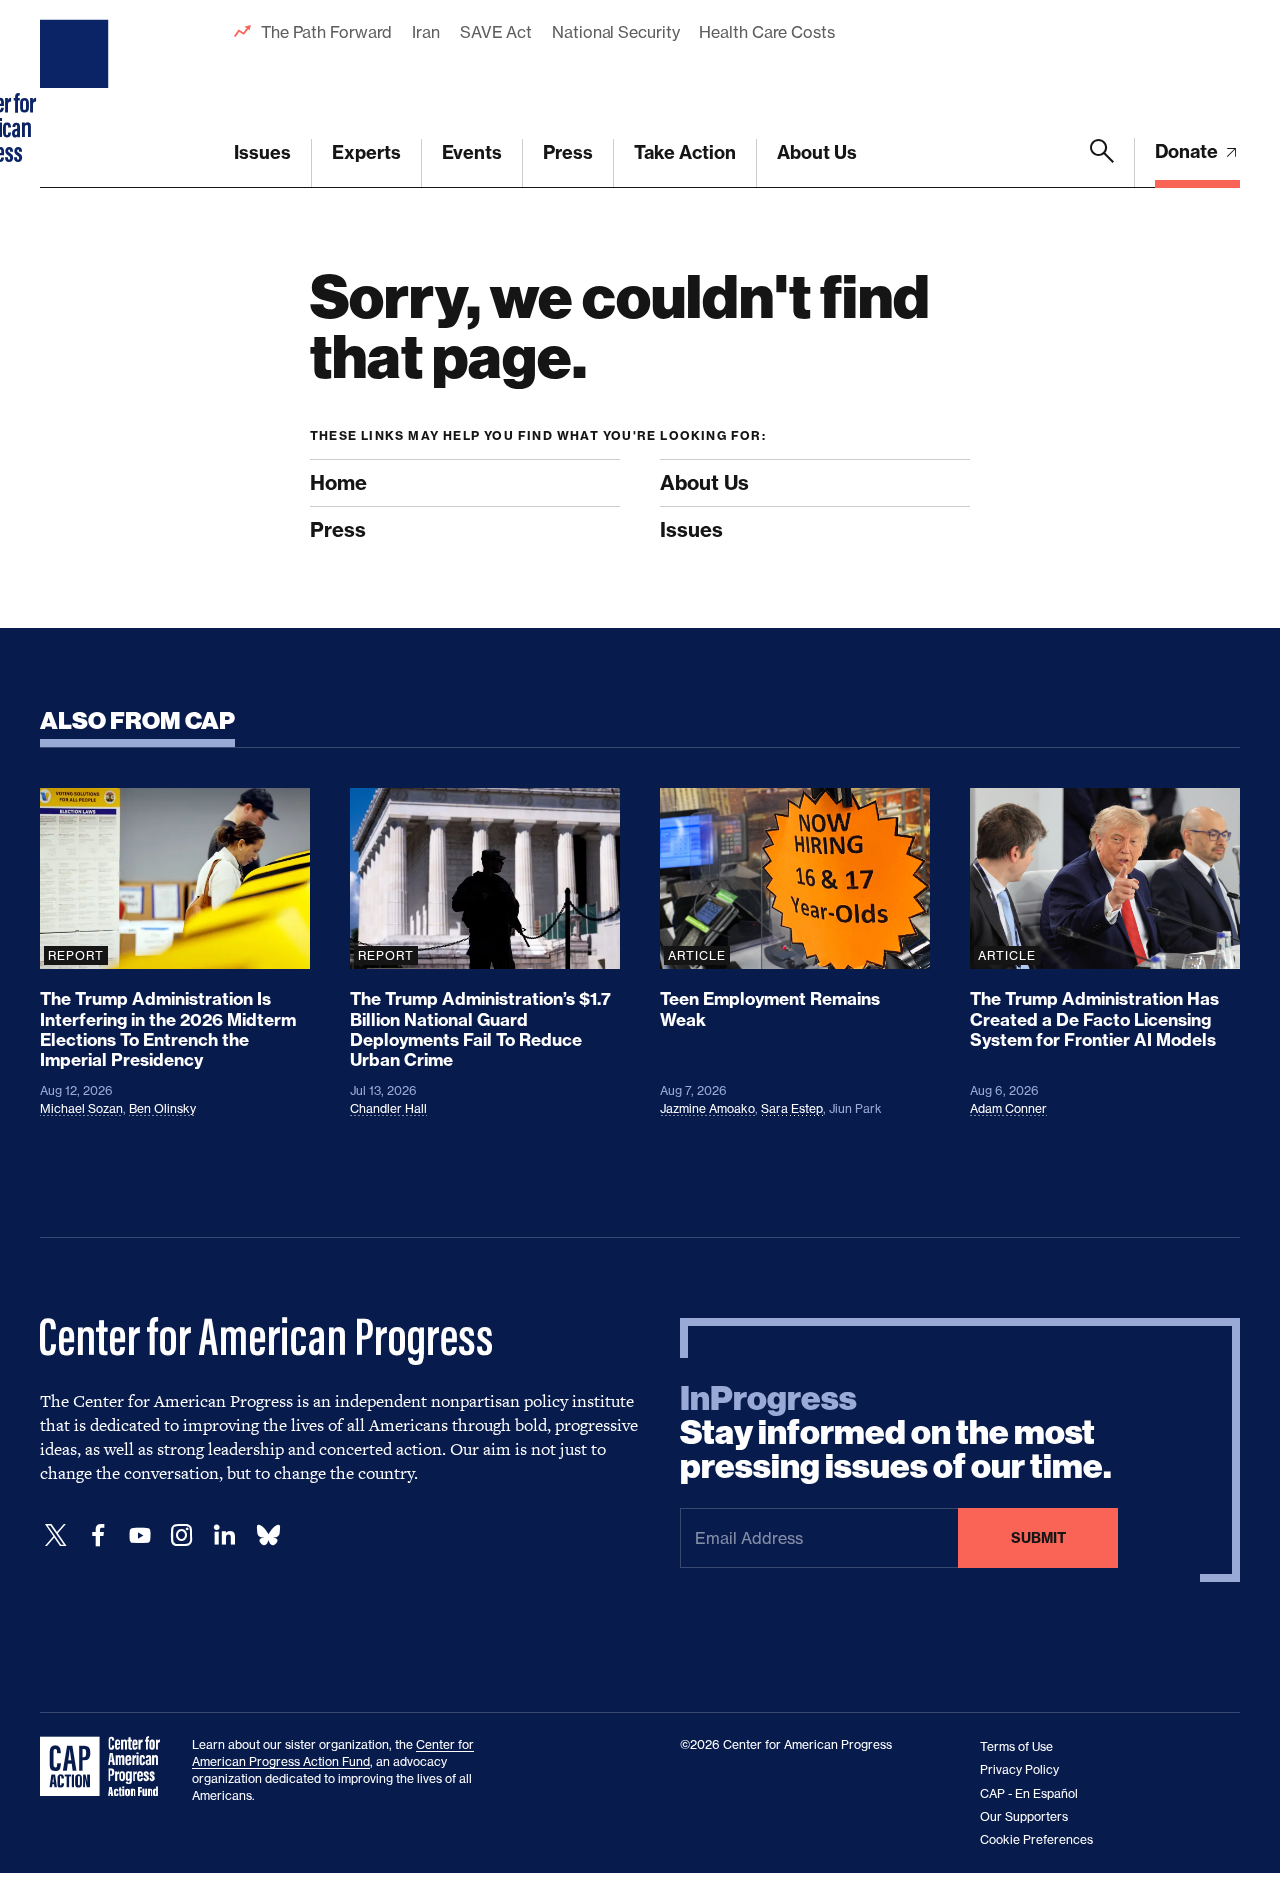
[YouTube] (140, 1535)
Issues (262, 152)
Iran (426, 32)
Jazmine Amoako (707, 1108)
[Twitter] (56, 1535)
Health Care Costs (766, 32)
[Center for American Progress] (77, 94)
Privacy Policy (1019, 1769)
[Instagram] (182, 1535)
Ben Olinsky (162, 1108)
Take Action (685, 152)
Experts (366, 152)
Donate (1188, 151)
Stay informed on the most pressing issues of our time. (896, 1433)
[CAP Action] (106, 1767)
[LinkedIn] (224, 1535)
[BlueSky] (268, 1535)
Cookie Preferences (1036, 1839)
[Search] (1102, 163)
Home (338, 482)
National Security (615, 32)
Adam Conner (1008, 1108)
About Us (817, 152)
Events (472, 152)
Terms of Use (1016, 1746)
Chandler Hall (388, 1108)
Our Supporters (1024, 1816)
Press (568, 152)
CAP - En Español (1029, 1793)
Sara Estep (792, 1108)
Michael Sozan (81, 1108)
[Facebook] (98, 1535)
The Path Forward (326, 32)
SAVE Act (496, 32)
